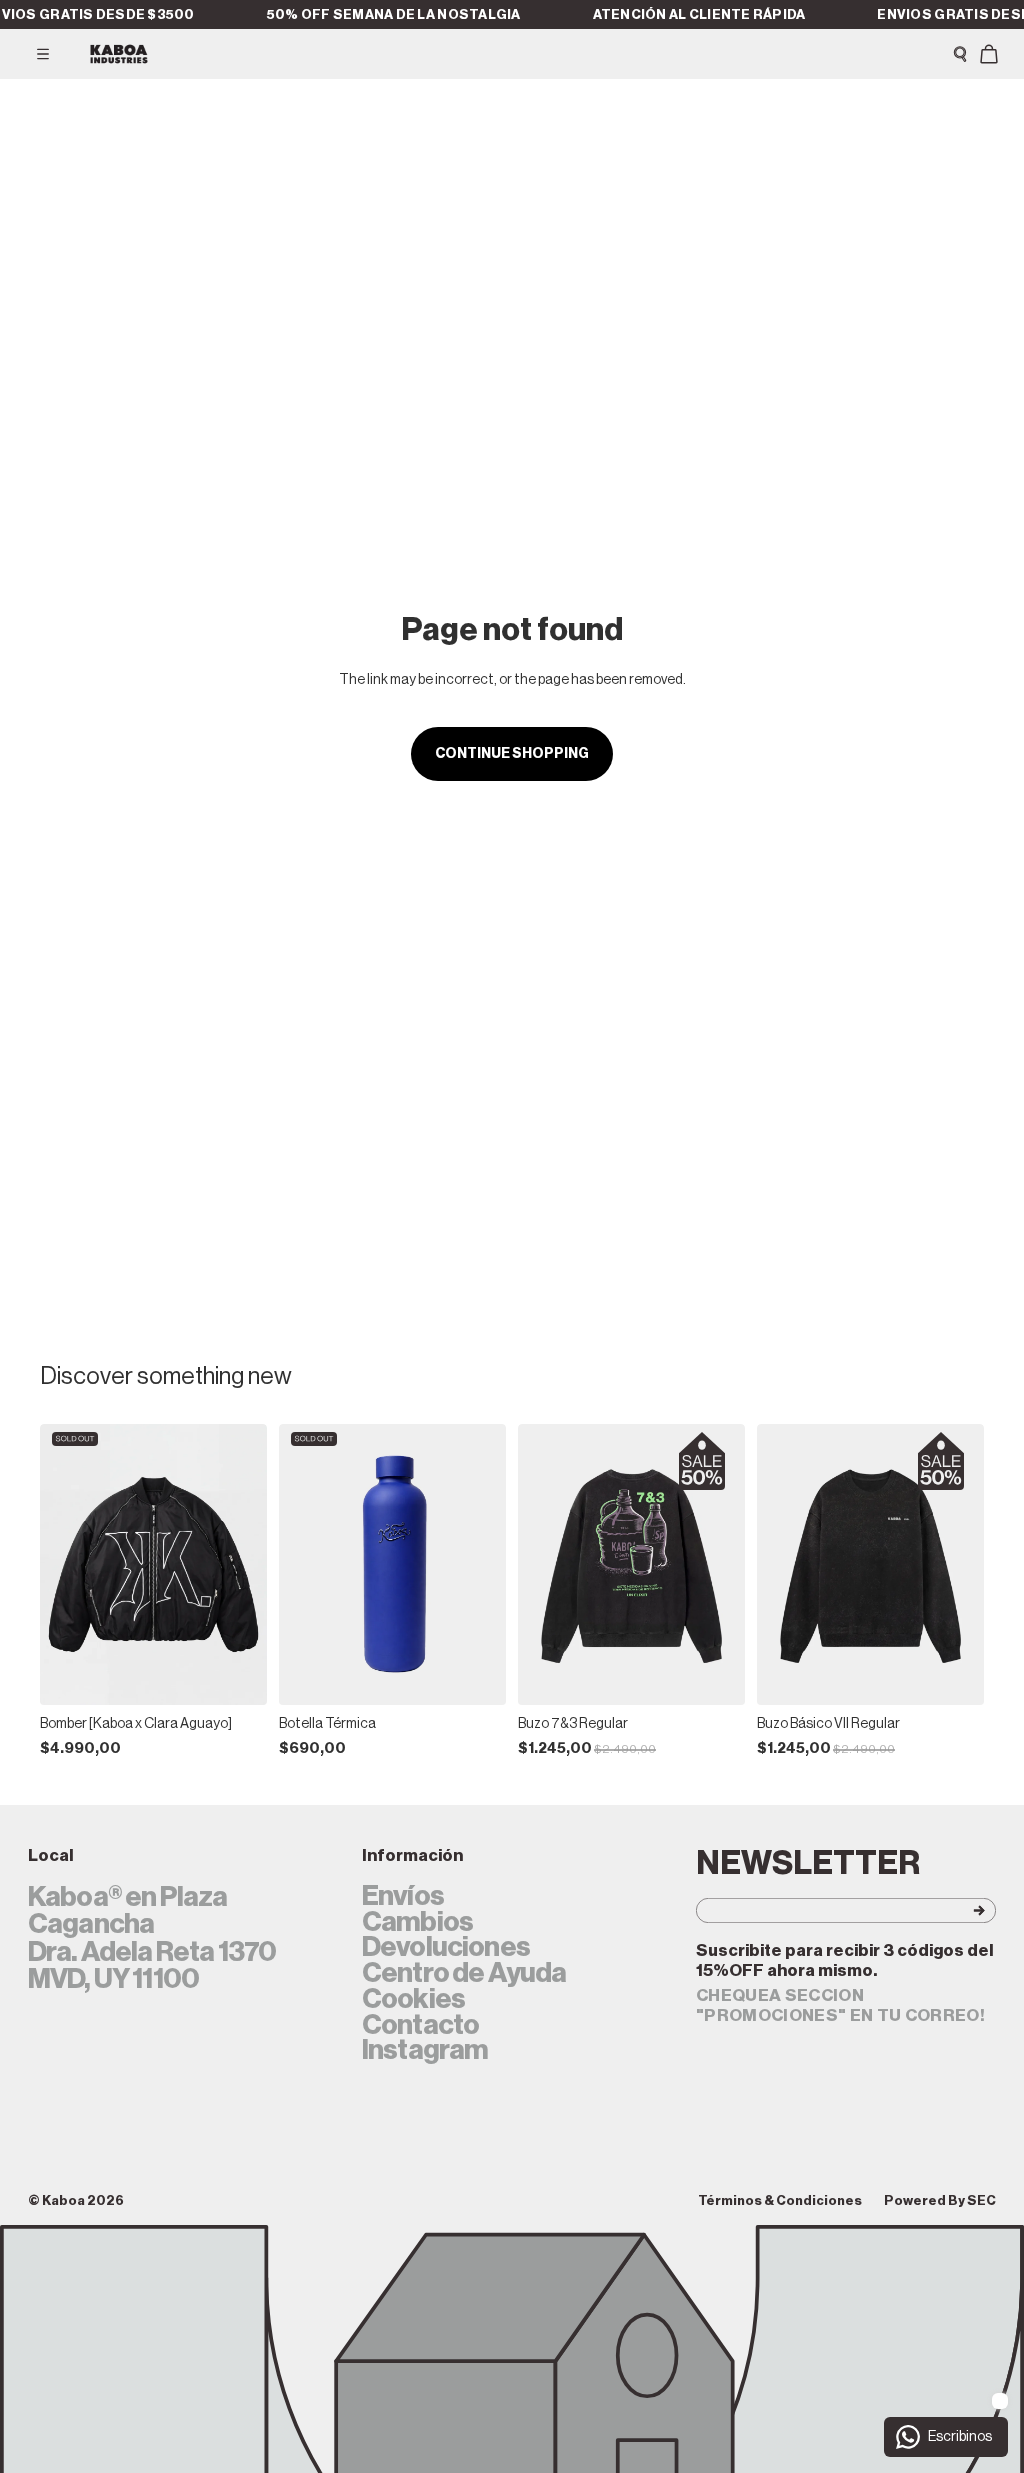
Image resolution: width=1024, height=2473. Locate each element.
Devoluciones (446, 1948)
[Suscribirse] (952, 1910)
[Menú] (43, 54)
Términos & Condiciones (780, 2200)
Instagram (425, 2051)
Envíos (403, 1897)
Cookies (413, 2000)
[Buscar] (960, 54)
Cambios (417, 1923)
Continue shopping (512, 754)
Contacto (420, 2026)
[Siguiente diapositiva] (245, 1565)
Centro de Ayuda (464, 1974)
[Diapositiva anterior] (62, 1565)
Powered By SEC (940, 2200)
